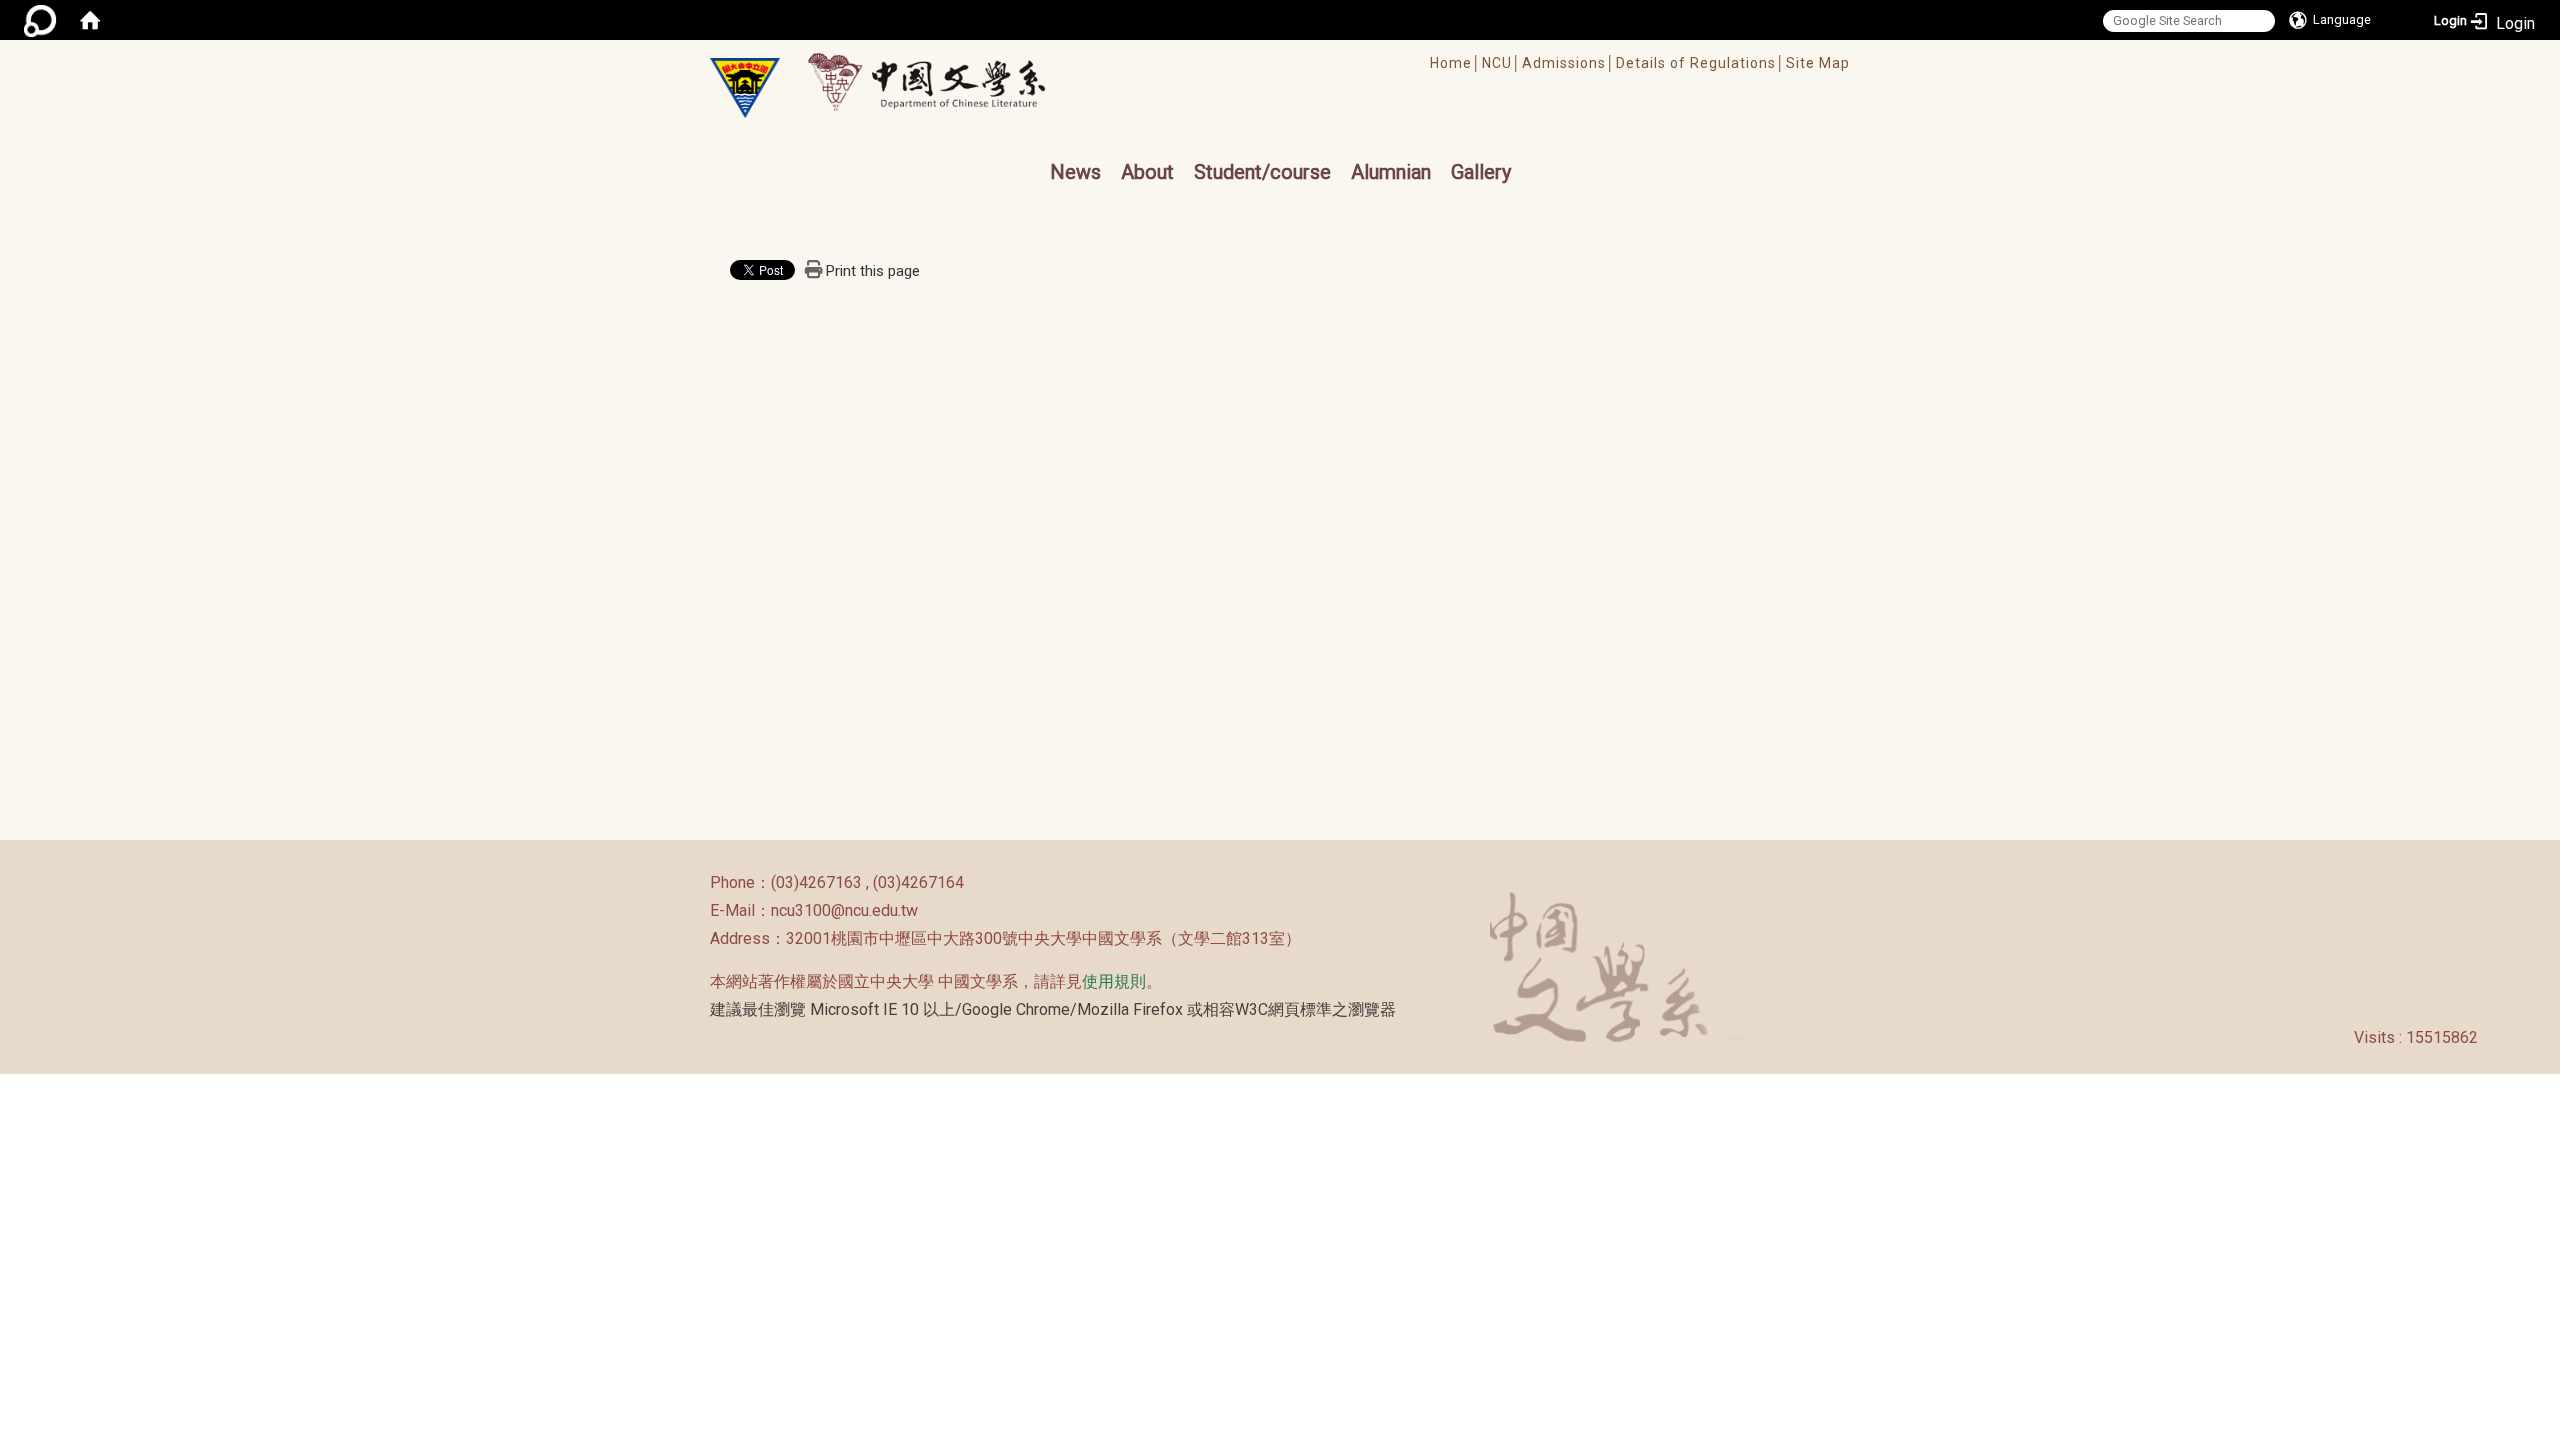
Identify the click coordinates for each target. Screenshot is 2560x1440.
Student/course (1262, 172)
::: (699, 882)
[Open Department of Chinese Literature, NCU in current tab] (745, 88)
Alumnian (1391, 172)
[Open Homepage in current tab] (90, 20)
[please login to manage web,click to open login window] (40, 20)
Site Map (1818, 63)
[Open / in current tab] (945, 81)
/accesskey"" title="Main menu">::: (1213, 49)
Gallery (1481, 172)
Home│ (1456, 63)
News (1075, 172)
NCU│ (1502, 63)
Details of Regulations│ (1701, 63)
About (1147, 172)
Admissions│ (1569, 63)
